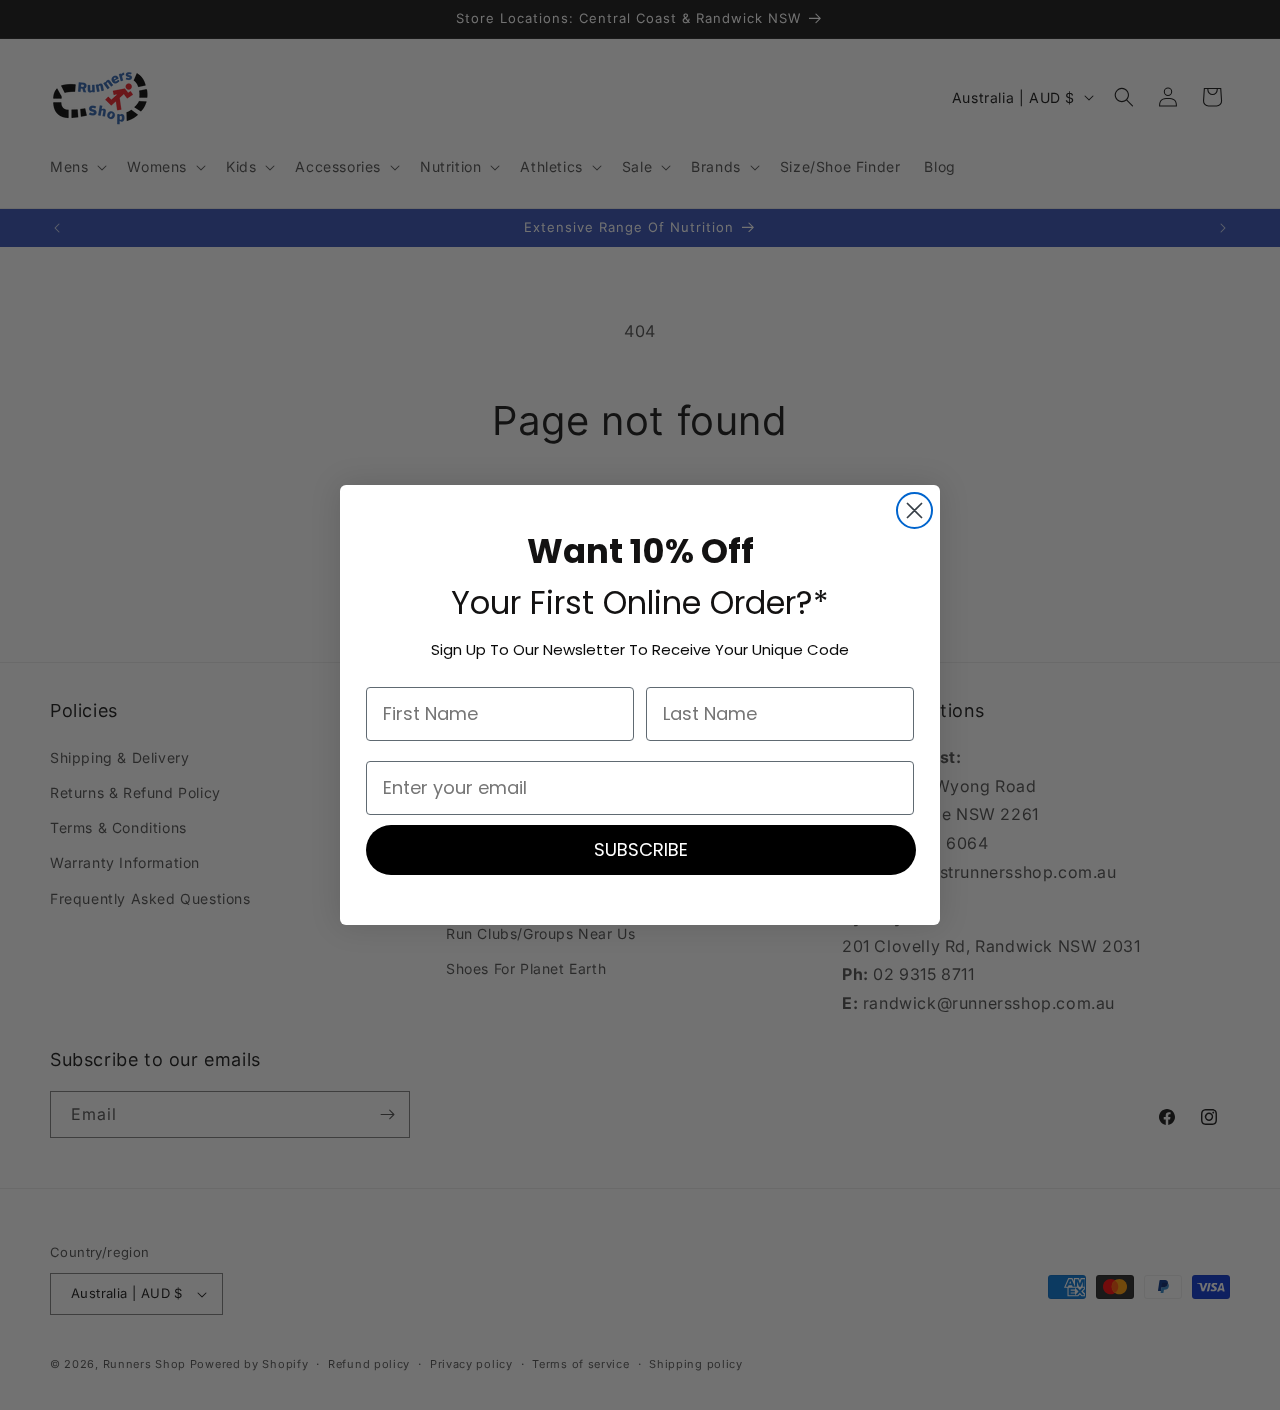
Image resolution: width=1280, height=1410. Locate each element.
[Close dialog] (914, 510)
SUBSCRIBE (641, 849)
